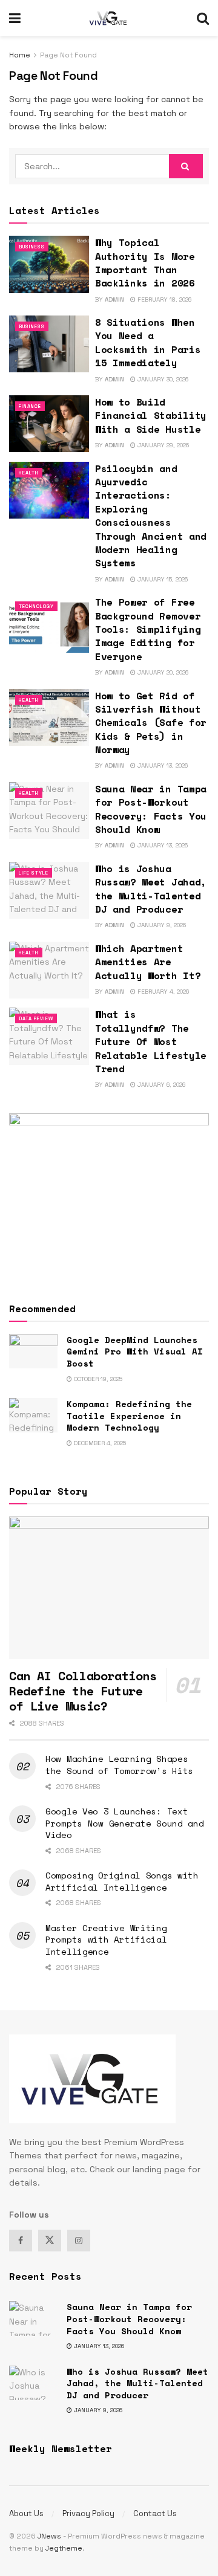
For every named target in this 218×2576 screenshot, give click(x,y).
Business (32, 247)
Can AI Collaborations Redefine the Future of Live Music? (83, 1691)
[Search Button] (203, 18)
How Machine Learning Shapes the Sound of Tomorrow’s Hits (119, 1765)
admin (114, 299)
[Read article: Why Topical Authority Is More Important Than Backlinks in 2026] (49, 264)
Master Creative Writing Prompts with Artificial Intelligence (106, 1940)
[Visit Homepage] (109, 18)
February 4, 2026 (162, 992)
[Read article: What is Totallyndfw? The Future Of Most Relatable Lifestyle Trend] (49, 1036)
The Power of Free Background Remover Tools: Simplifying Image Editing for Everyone (148, 629)
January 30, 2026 (162, 379)
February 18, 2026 (163, 299)
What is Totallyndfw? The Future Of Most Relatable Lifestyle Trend (151, 1041)
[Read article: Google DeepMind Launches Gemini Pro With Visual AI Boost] (33, 1351)
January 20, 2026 (162, 672)
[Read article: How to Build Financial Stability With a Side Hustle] (49, 424)
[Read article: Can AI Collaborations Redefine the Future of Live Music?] (109, 1588)
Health (29, 473)
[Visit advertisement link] (109, 1196)
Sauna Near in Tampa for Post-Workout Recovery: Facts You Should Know (151, 809)
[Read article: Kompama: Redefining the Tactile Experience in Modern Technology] (33, 1415)
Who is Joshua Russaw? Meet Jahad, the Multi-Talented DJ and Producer (151, 889)
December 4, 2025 (99, 1443)
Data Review (36, 1018)
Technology (36, 606)
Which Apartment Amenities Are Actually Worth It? (148, 962)
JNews (49, 2536)
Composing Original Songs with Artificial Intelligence (122, 1881)
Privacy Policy (88, 2513)
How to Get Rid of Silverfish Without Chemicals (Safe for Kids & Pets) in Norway (151, 723)
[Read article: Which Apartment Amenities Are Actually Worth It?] (49, 970)
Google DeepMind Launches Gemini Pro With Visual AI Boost (135, 1351)
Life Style (34, 873)
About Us (26, 2513)
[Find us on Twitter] (50, 2241)
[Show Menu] (15, 18)
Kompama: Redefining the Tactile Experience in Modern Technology (129, 1416)
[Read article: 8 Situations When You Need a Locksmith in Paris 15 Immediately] (49, 344)
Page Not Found (68, 55)
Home (20, 55)
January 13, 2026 (162, 765)
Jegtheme (64, 2548)
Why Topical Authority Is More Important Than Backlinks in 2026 (145, 263)
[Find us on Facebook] (21, 2241)
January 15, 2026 (162, 579)
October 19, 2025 (97, 1379)
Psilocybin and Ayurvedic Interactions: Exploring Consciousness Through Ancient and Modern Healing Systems (151, 516)
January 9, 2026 (161, 925)
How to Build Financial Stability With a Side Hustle (151, 416)
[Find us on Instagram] (79, 2241)
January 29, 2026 (162, 445)
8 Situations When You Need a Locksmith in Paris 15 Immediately (148, 342)
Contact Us (155, 2513)
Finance (30, 406)
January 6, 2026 (160, 1085)
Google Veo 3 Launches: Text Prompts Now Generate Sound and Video (125, 1823)
